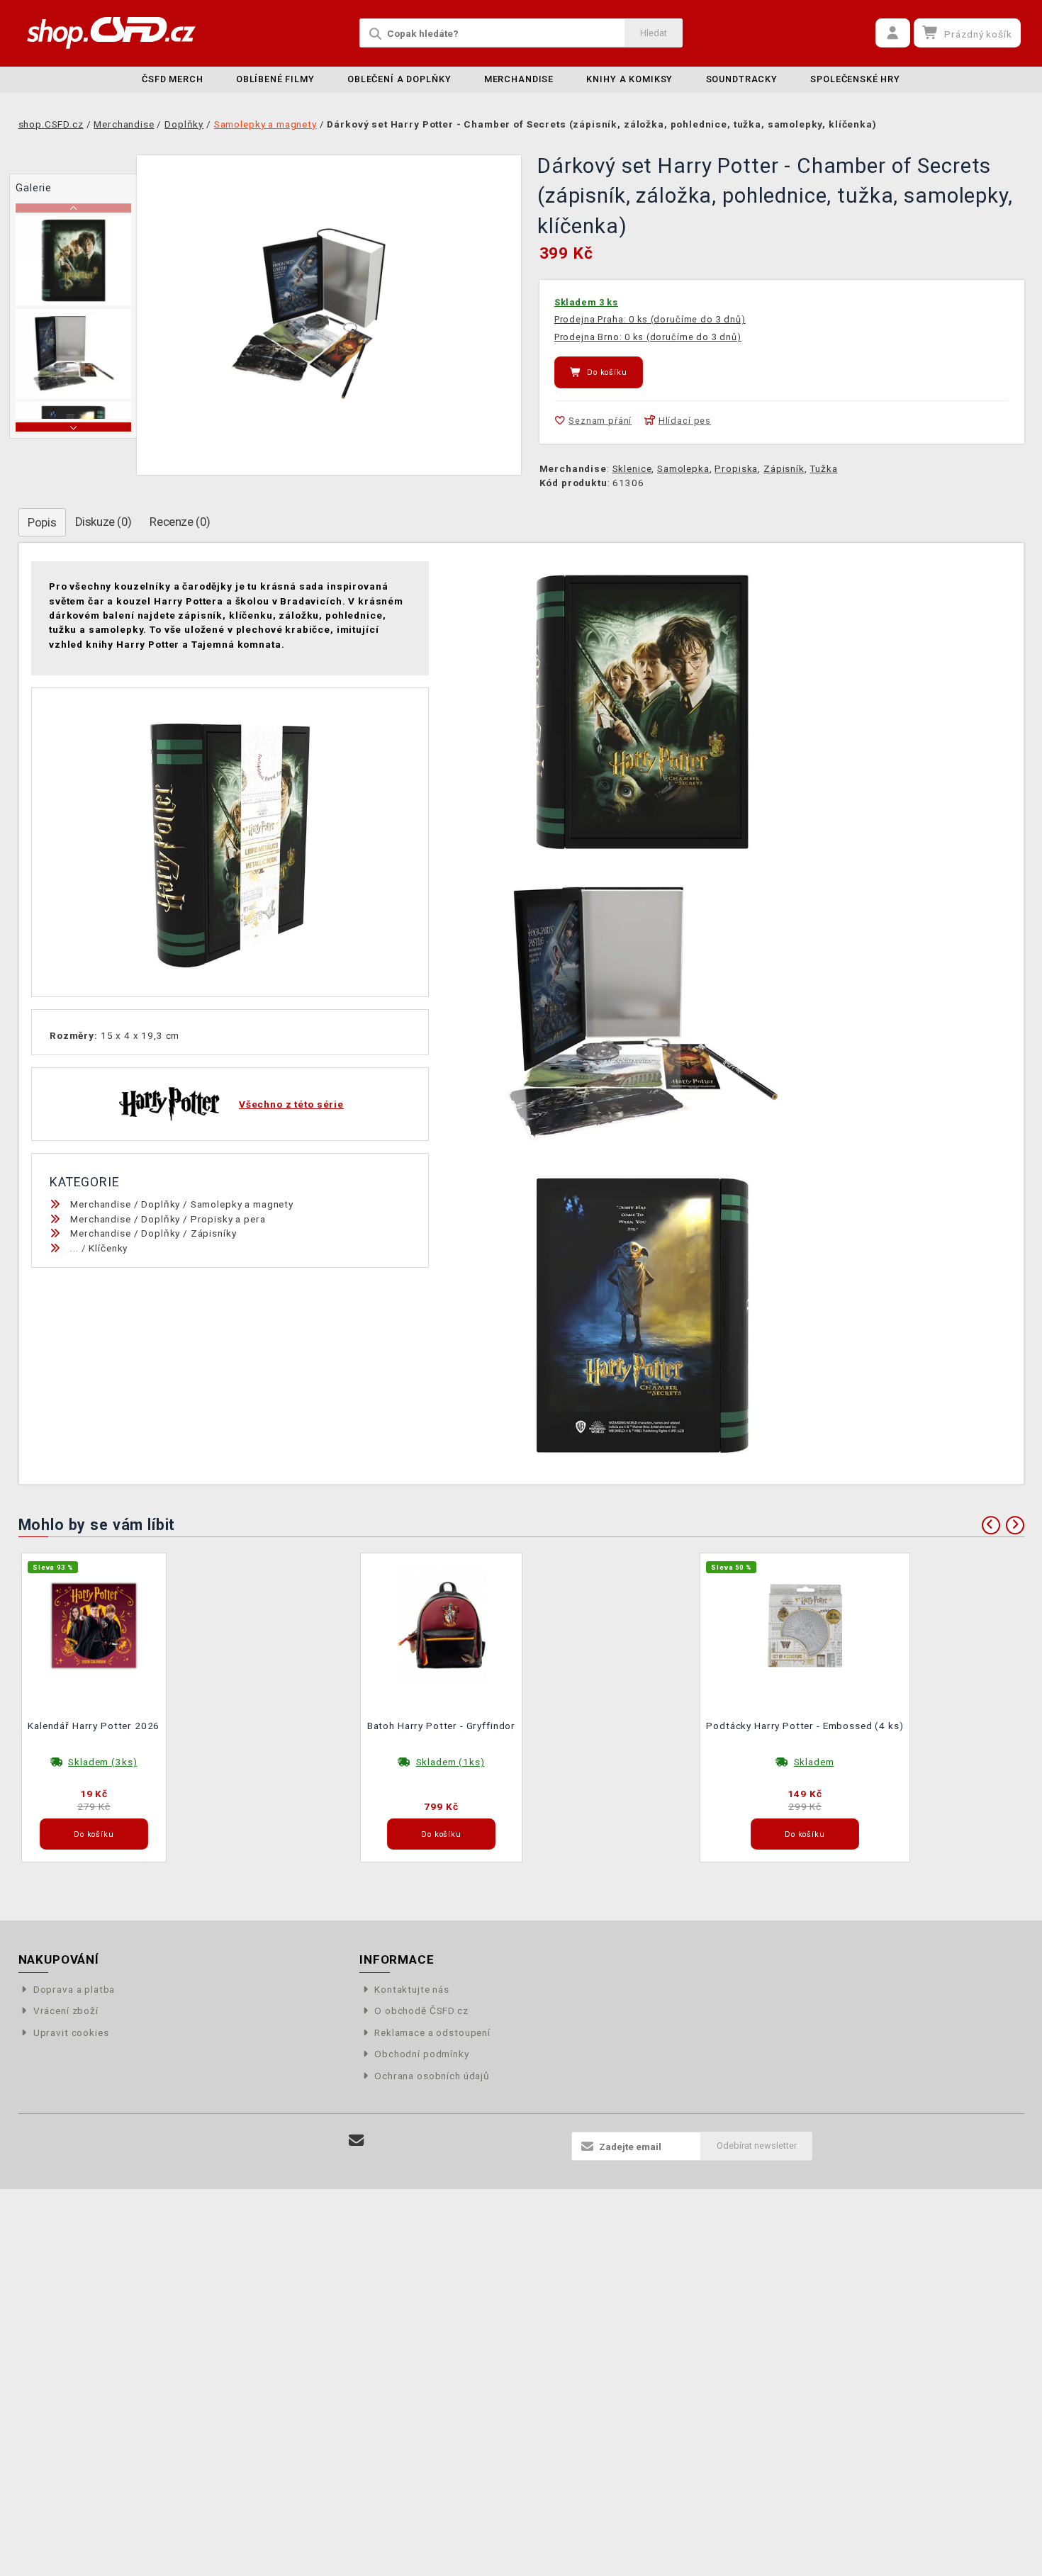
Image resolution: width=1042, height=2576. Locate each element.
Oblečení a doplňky (399, 79)
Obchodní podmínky (421, 2054)
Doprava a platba (74, 1989)
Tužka (823, 468)
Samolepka (683, 468)
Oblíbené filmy (275, 79)
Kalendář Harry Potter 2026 (94, 1726)
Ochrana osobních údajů (432, 2076)
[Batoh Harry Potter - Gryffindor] (442, 1624)
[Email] (357, 2141)
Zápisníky (214, 1233)
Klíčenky (108, 1248)
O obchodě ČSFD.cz (421, 2010)
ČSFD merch (173, 79)
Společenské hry (855, 79)
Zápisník (784, 468)
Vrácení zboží (66, 2010)
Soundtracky (742, 79)
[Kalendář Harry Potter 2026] (94, 1624)
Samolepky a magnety (242, 1204)
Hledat (654, 33)
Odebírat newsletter (757, 2145)
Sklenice (632, 468)
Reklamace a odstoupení (432, 2032)
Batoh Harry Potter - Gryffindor (441, 1726)
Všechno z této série (291, 1104)
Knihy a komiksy (629, 79)
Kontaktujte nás (412, 1989)
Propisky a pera (228, 1219)
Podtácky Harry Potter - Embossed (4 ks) (805, 1726)
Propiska (736, 468)
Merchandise (519, 79)
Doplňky (161, 1204)
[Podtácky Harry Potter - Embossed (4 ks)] (805, 1624)
